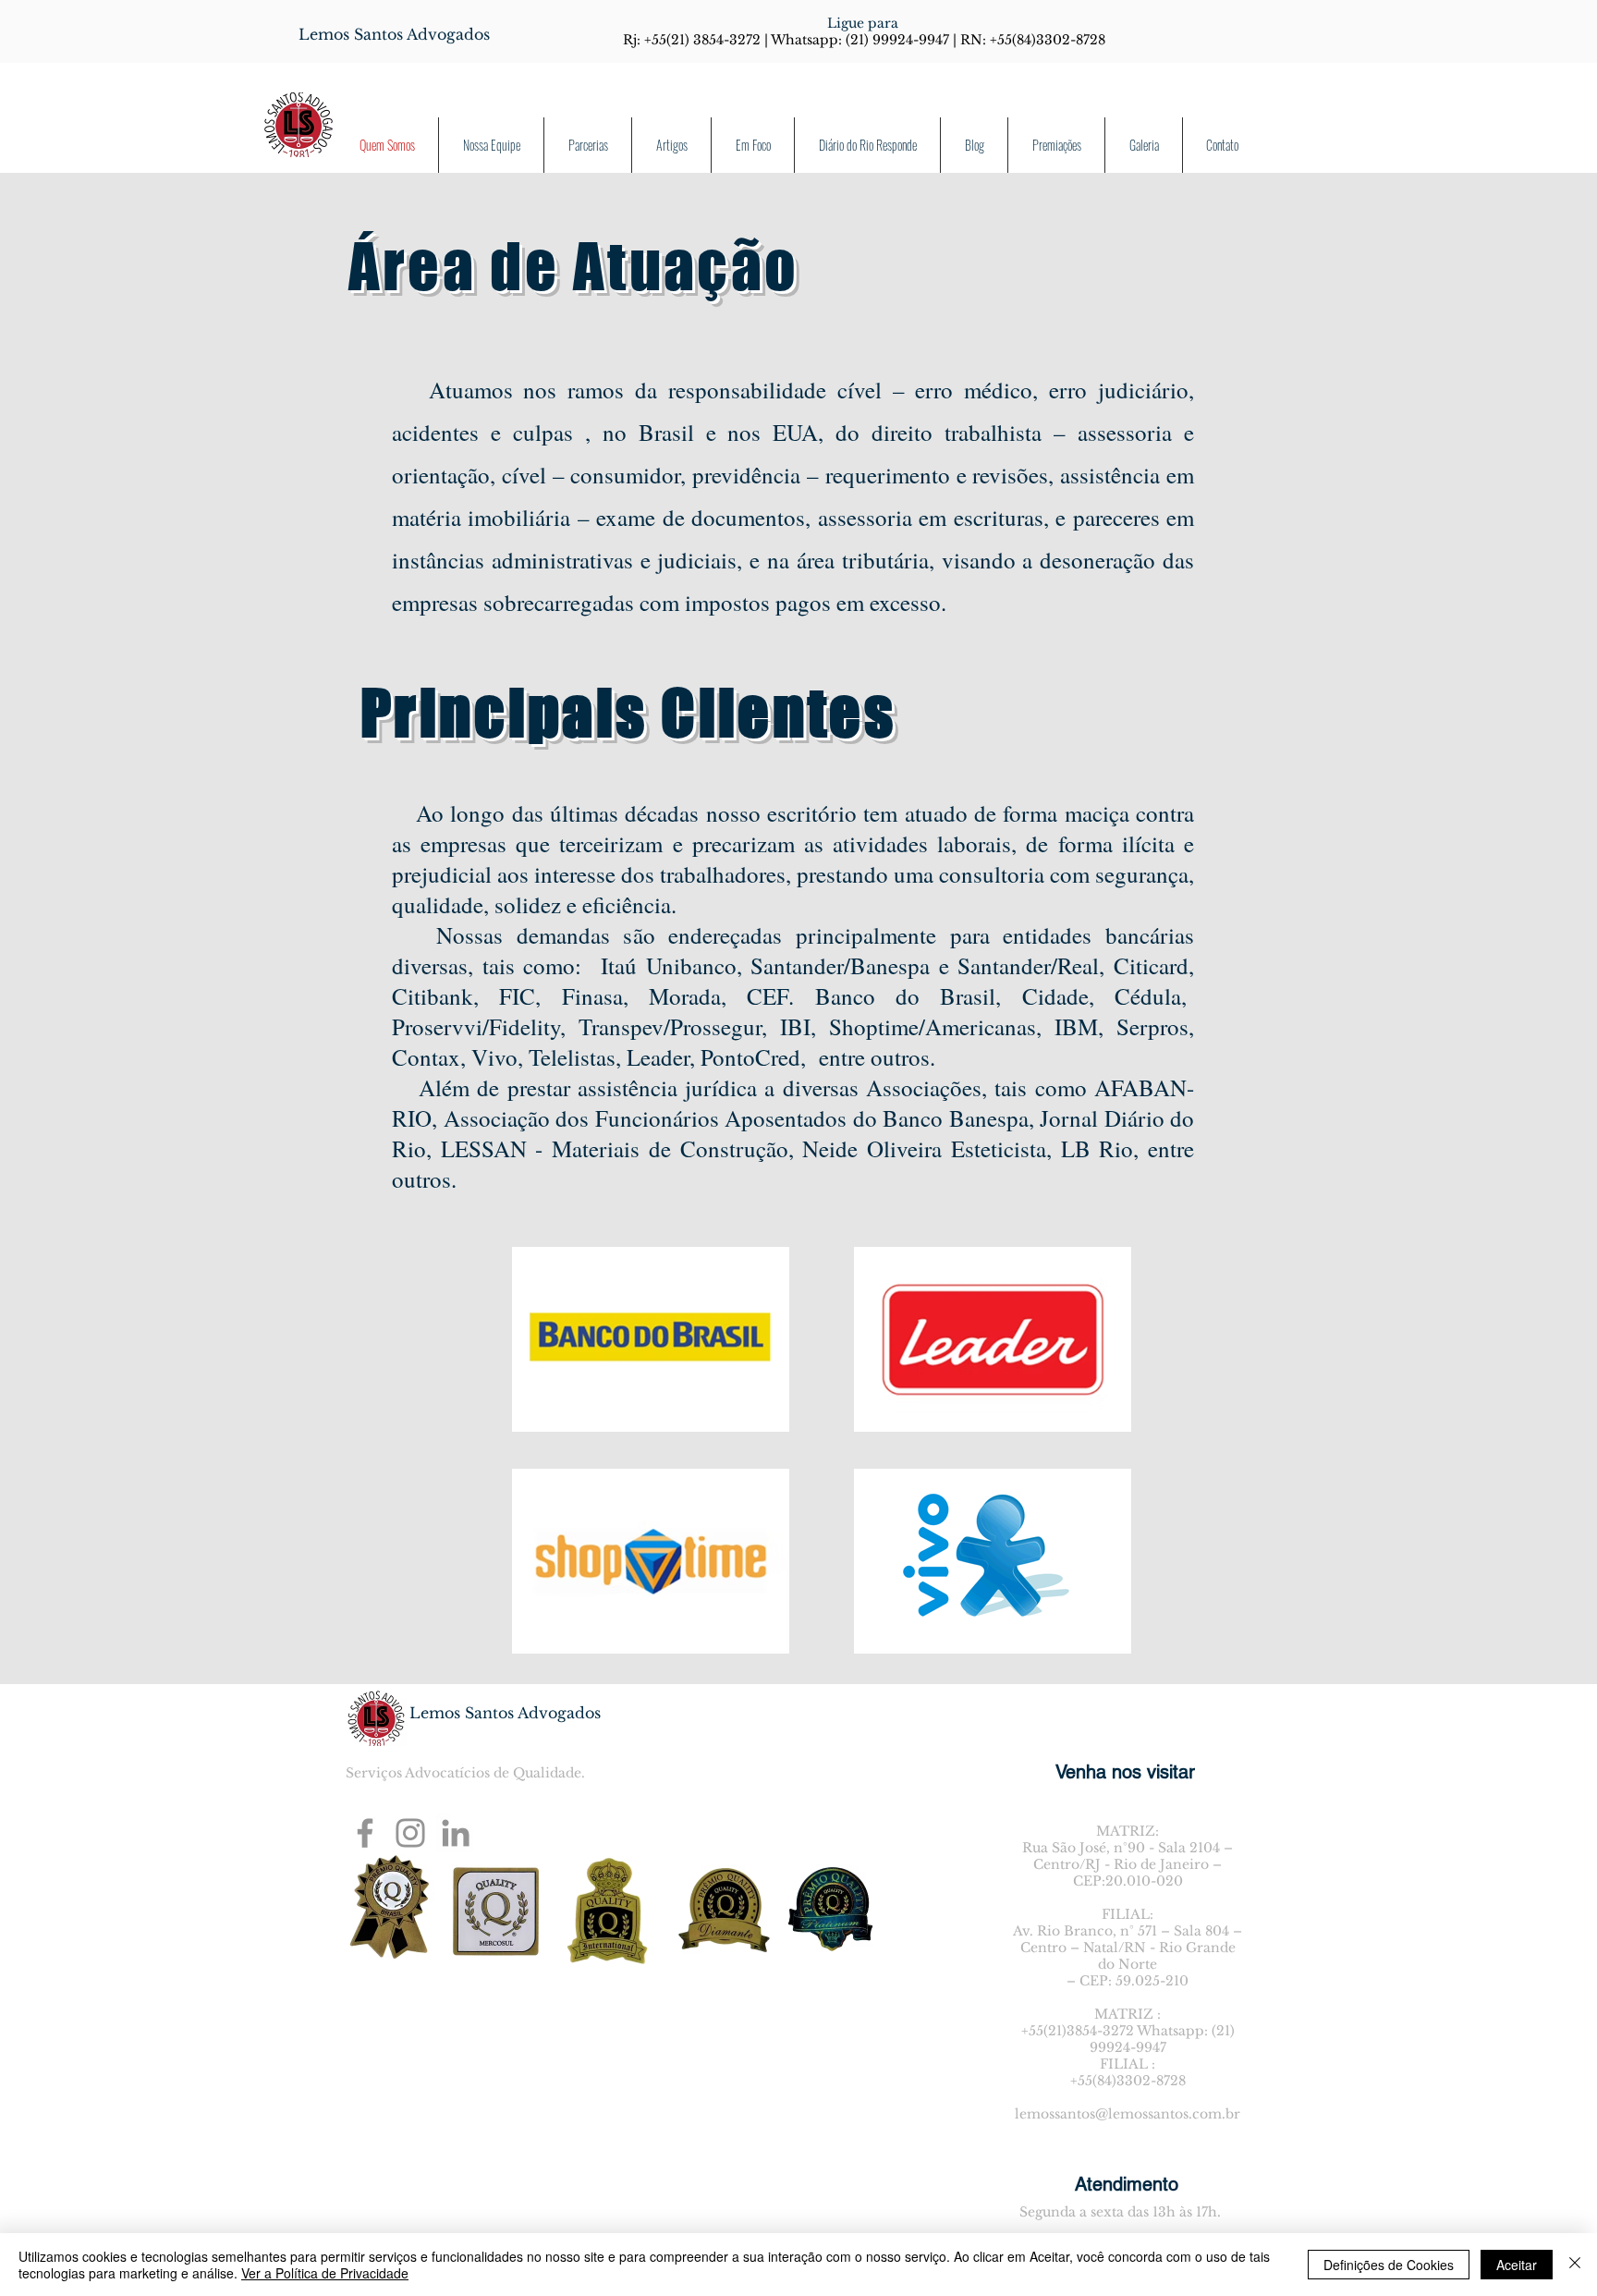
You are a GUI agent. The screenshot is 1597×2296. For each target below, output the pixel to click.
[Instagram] (410, 1833)
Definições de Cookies (1389, 2265)
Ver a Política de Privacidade (325, 2273)
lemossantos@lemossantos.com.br (1128, 2114)
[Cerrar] (1575, 2265)
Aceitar (1517, 2265)
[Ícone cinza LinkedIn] (456, 1833)
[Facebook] (365, 1833)
